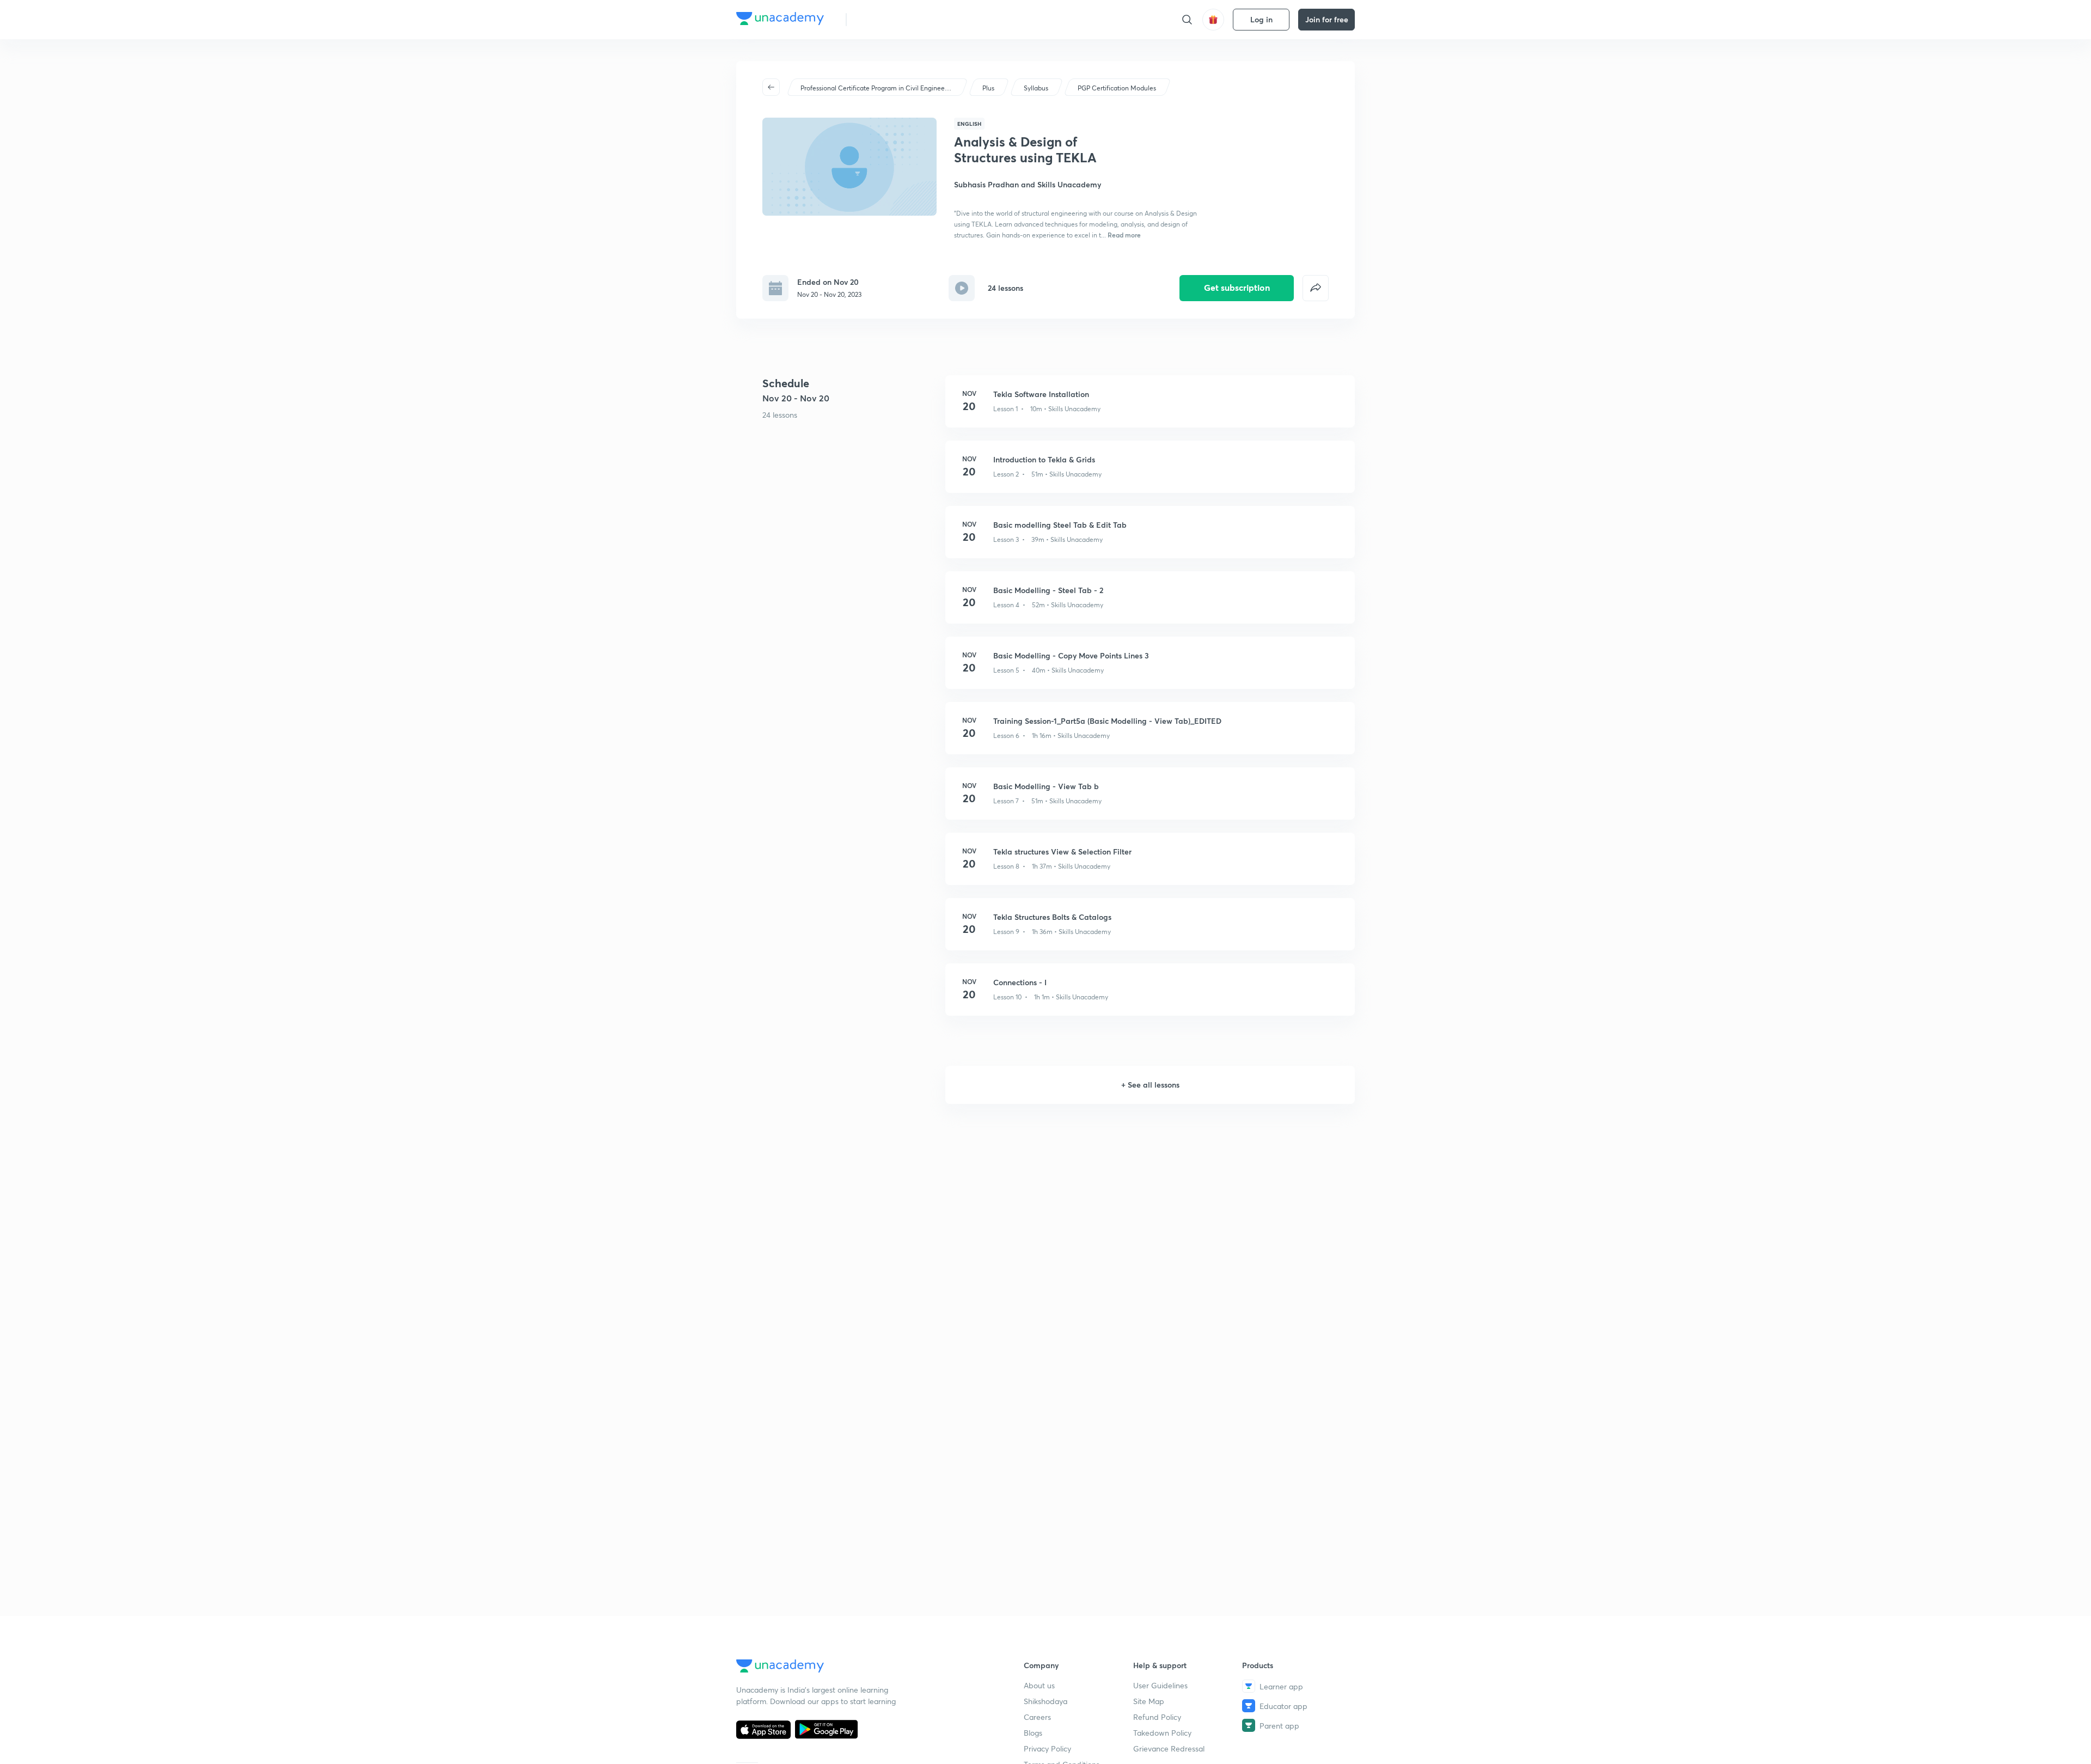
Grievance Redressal (1169, 1748)
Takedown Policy (1162, 1733)
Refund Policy (1157, 1717)
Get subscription (1237, 287)
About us (1039, 1685)
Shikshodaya (1045, 1701)
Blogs (1033, 1733)
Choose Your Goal (903, 19)
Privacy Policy (1047, 1748)
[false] (1316, 288)
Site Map (1149, 1701)
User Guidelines (1160, 1685)
